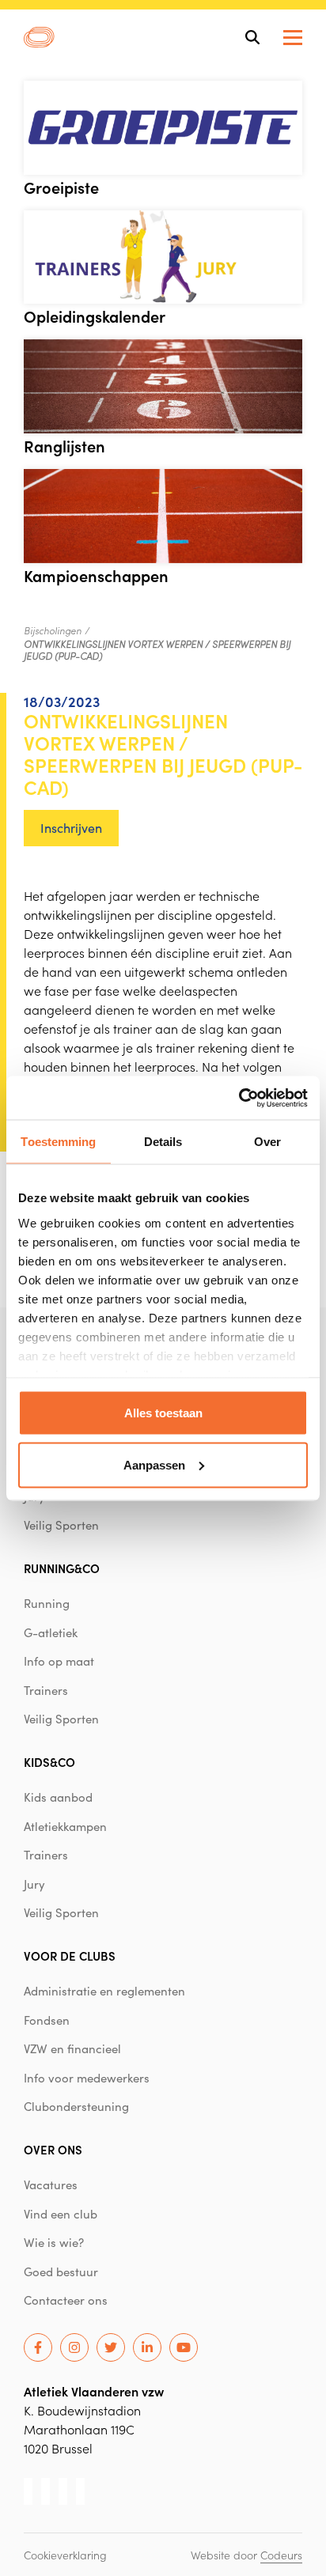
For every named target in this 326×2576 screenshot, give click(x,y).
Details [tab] (163, 1142)
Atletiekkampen (65, 1826)
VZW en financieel (72, 2048)
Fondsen (47, 2020)
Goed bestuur (61, 2271)
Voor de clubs (70, 1956)
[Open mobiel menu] (293, 38)
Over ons (53, 2149)
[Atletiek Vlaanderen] (39, 37)
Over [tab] (267, 1142)
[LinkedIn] (147, 2347)
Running (47, 1603)
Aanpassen (154, 1464)
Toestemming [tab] (58, 1142)
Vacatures (51, 2184)
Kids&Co (49, 1762)
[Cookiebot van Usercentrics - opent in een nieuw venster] (239, 1098)
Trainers (46, 1690)
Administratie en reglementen (104, 1991)
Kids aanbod (58, 1797)
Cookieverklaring (65, 2555)
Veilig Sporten (61, 1525)
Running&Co (62, 1568)
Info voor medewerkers (87, 2078)
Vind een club (61, 2214)
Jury (34, 1884)
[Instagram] (74, 2347)
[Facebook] (38, 2347)
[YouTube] (184, 2347)
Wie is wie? (54, 2242)
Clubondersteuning (76, 2106)
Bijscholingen (53, 630)
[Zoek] (252, 37)
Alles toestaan (163, 1413)
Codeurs (281, 2555)
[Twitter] (111, 2347)
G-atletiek (51, 1632)
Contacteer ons (66, 2300)
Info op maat (59, 1661)
